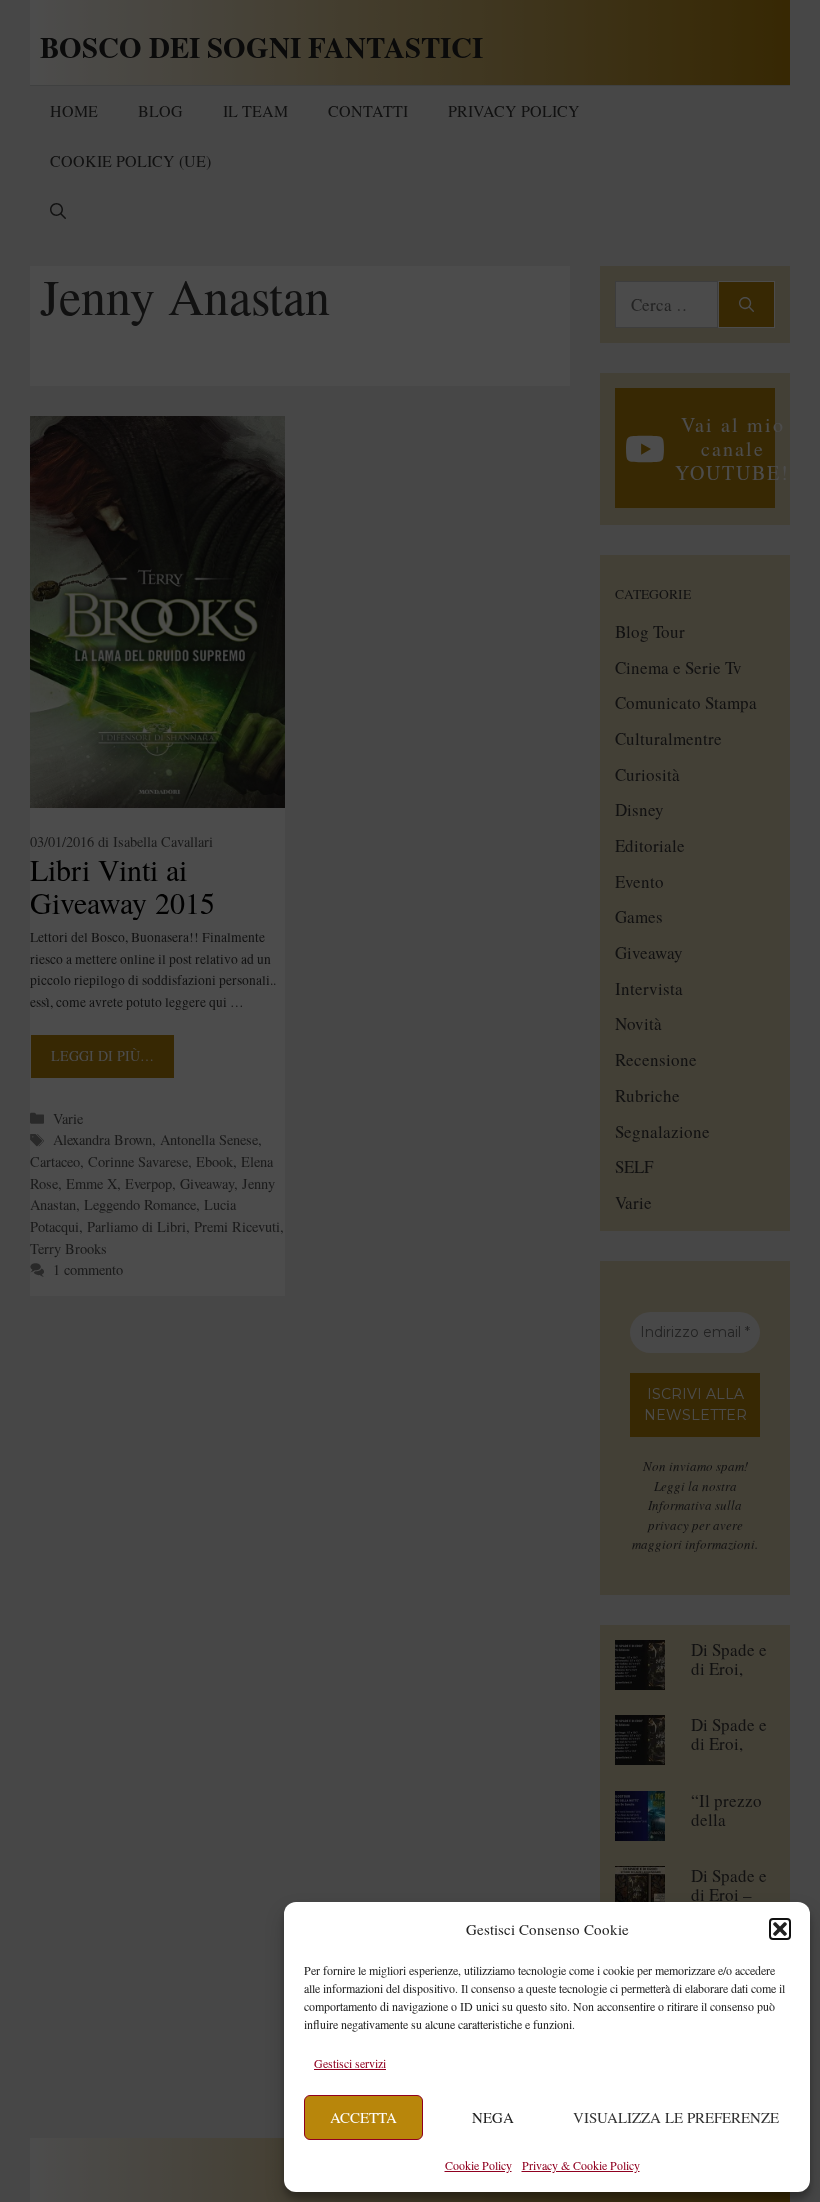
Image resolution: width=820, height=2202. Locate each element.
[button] (780, 1929)
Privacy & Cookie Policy (581, 2165)
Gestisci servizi (350, 2063)
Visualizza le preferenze (676, 2117)
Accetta (363, 2117)
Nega (493, 2117)
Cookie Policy (478, 2165)
